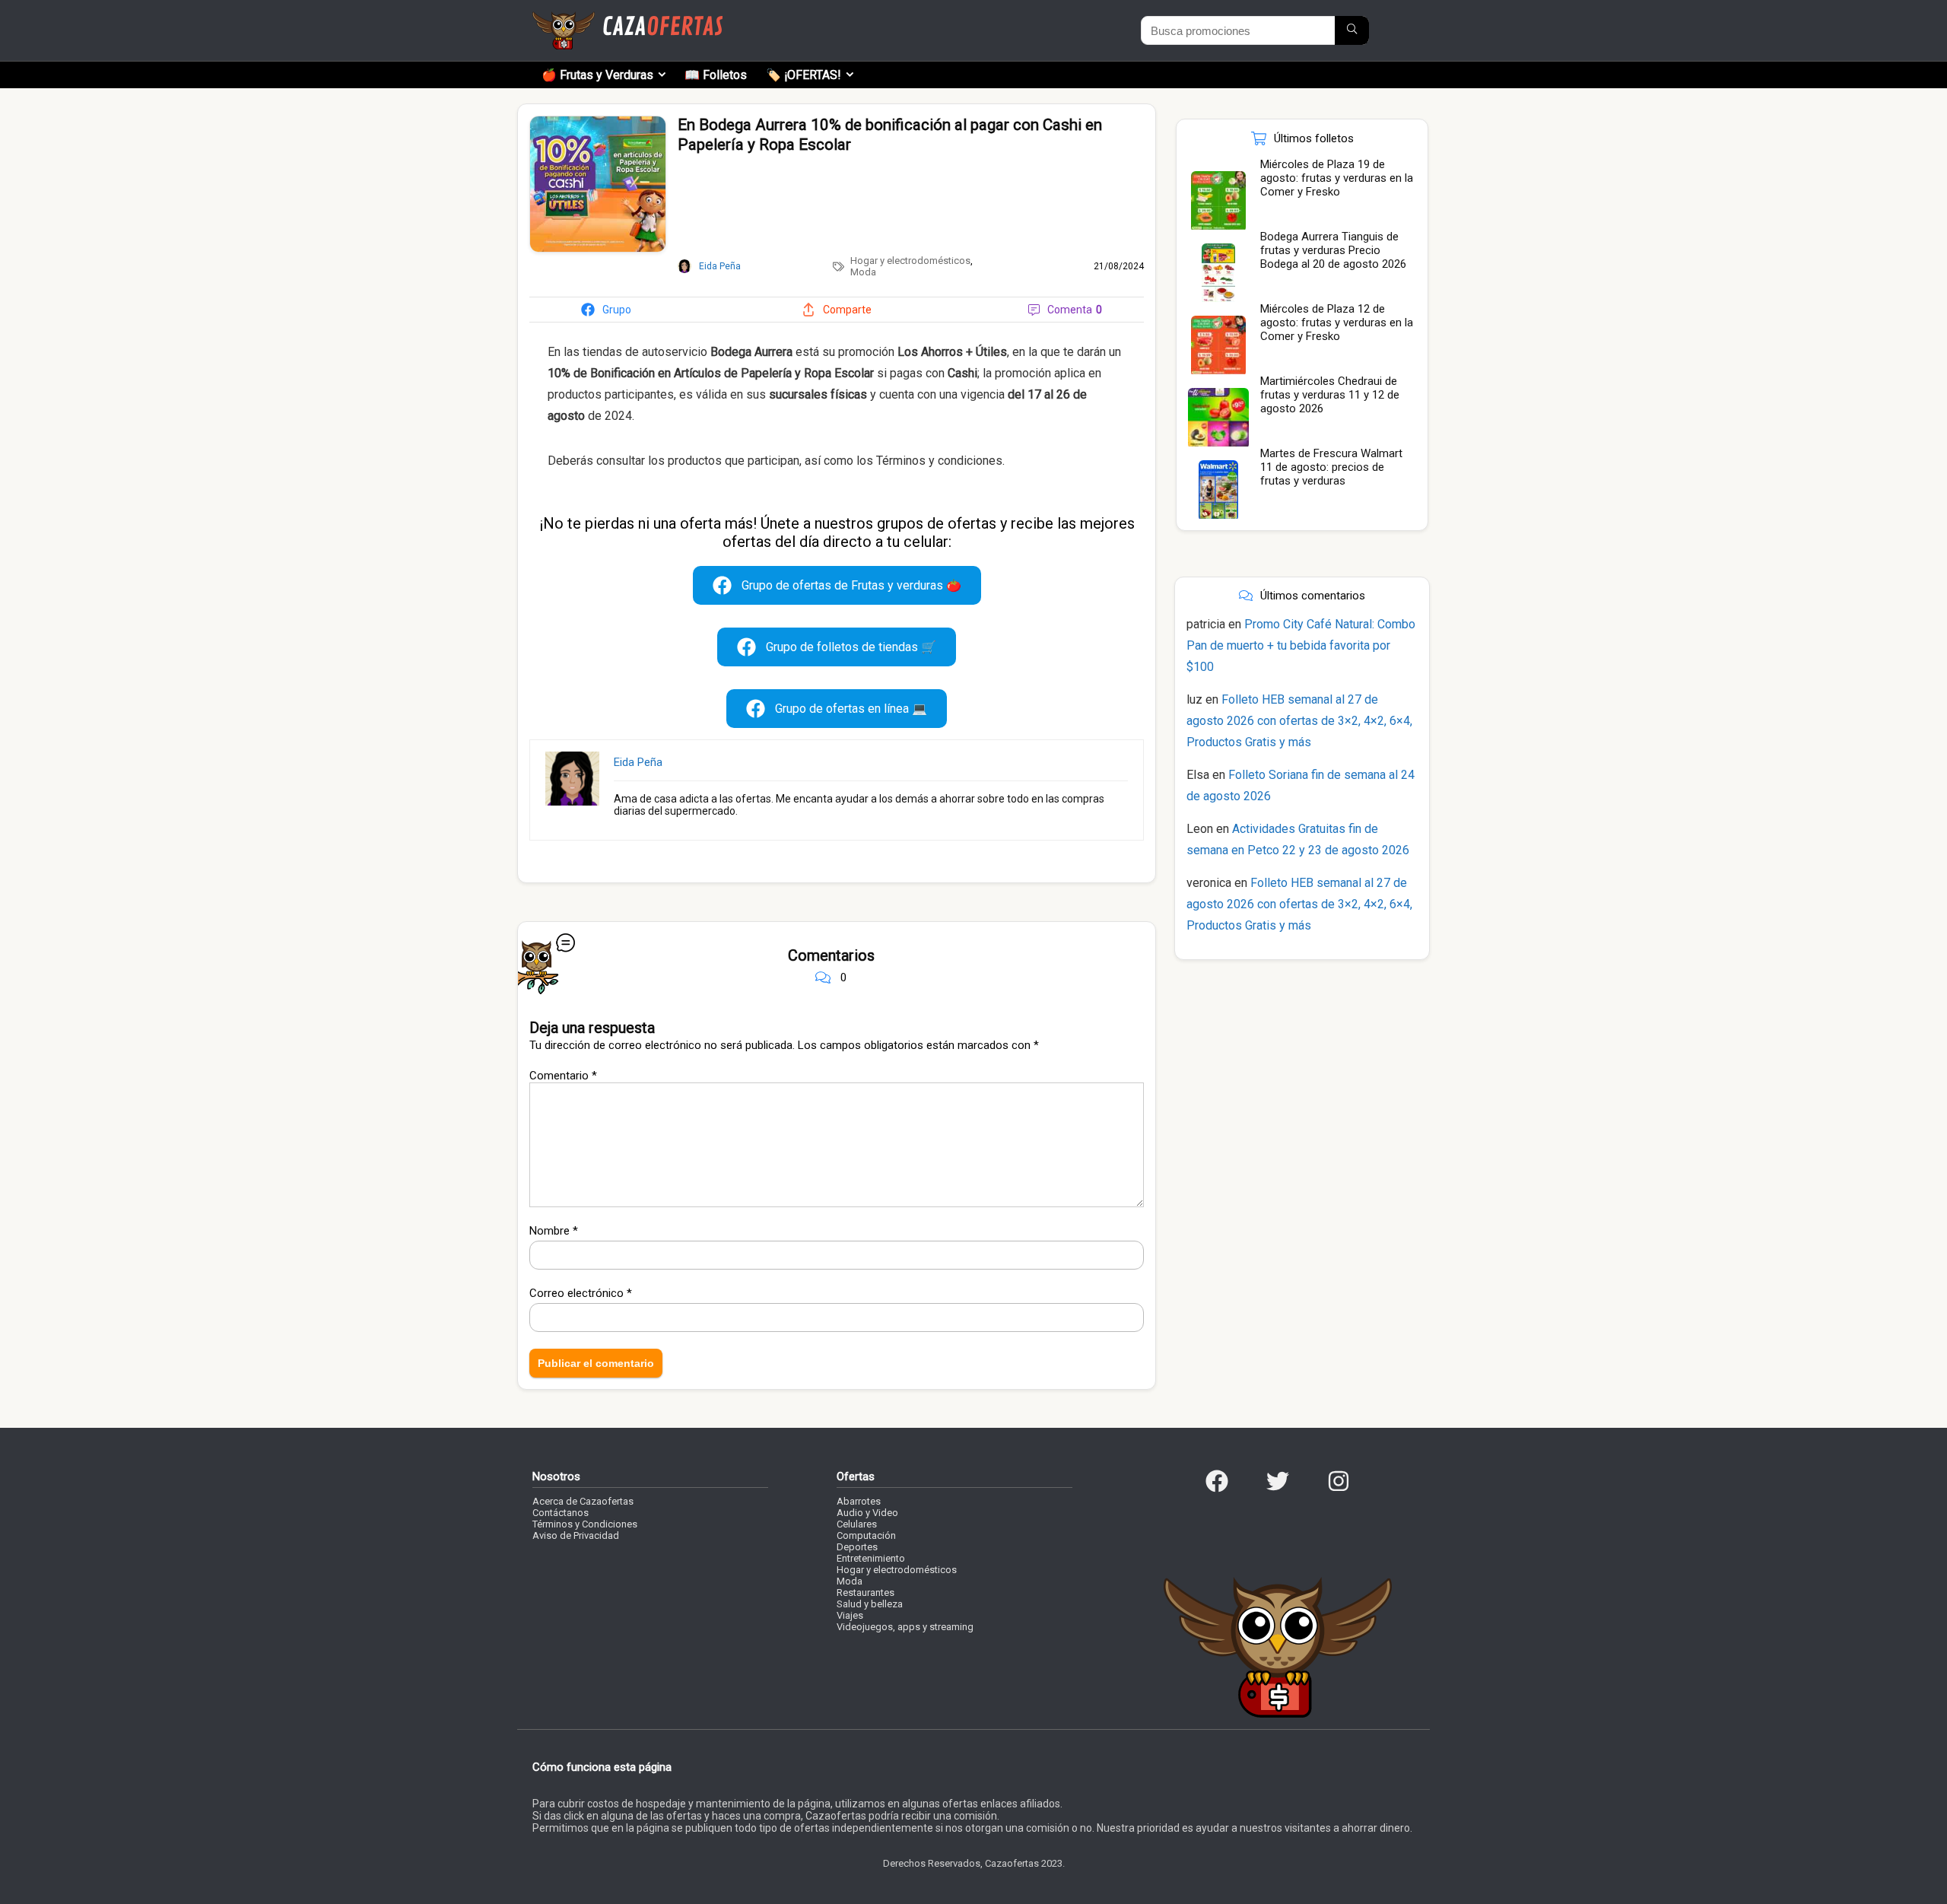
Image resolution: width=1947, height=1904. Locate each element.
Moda (863, 272)
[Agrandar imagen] (598, 122)
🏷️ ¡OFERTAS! (804, 75)
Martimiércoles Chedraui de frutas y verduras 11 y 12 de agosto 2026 (1330, 395)
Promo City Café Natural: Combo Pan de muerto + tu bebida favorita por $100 (1301, 645)
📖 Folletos (716, 75)
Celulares (857, 1524)
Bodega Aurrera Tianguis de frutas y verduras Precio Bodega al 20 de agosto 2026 (1333, 250)
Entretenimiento (871, 1558)
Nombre (554, 1231)
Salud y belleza (870, 1604)
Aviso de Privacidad (576, 1535)
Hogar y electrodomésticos (910, 261)
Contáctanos (561, 1513)
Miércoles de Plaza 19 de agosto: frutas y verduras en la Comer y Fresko (1337, 178)
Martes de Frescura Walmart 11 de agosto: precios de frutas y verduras (1331, 467)
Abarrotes (859, 1501)
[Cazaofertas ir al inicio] (627, 18)
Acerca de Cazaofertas (583, 1501)
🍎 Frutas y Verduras (597, 75)
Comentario (563, 1076)
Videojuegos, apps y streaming (905, 1627)
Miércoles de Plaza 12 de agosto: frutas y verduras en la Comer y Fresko (1337, 323)
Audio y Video (867, 1513)
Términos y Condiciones (585, 1524)
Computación (866, 1535)
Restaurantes (866, 1592)
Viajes (850, 1615)
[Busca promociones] (1352, 30)
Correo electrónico (581, 1293)
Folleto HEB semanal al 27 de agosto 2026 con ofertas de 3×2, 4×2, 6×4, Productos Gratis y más (1299, 721)
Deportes (857, 1547)
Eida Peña (638, 762)
